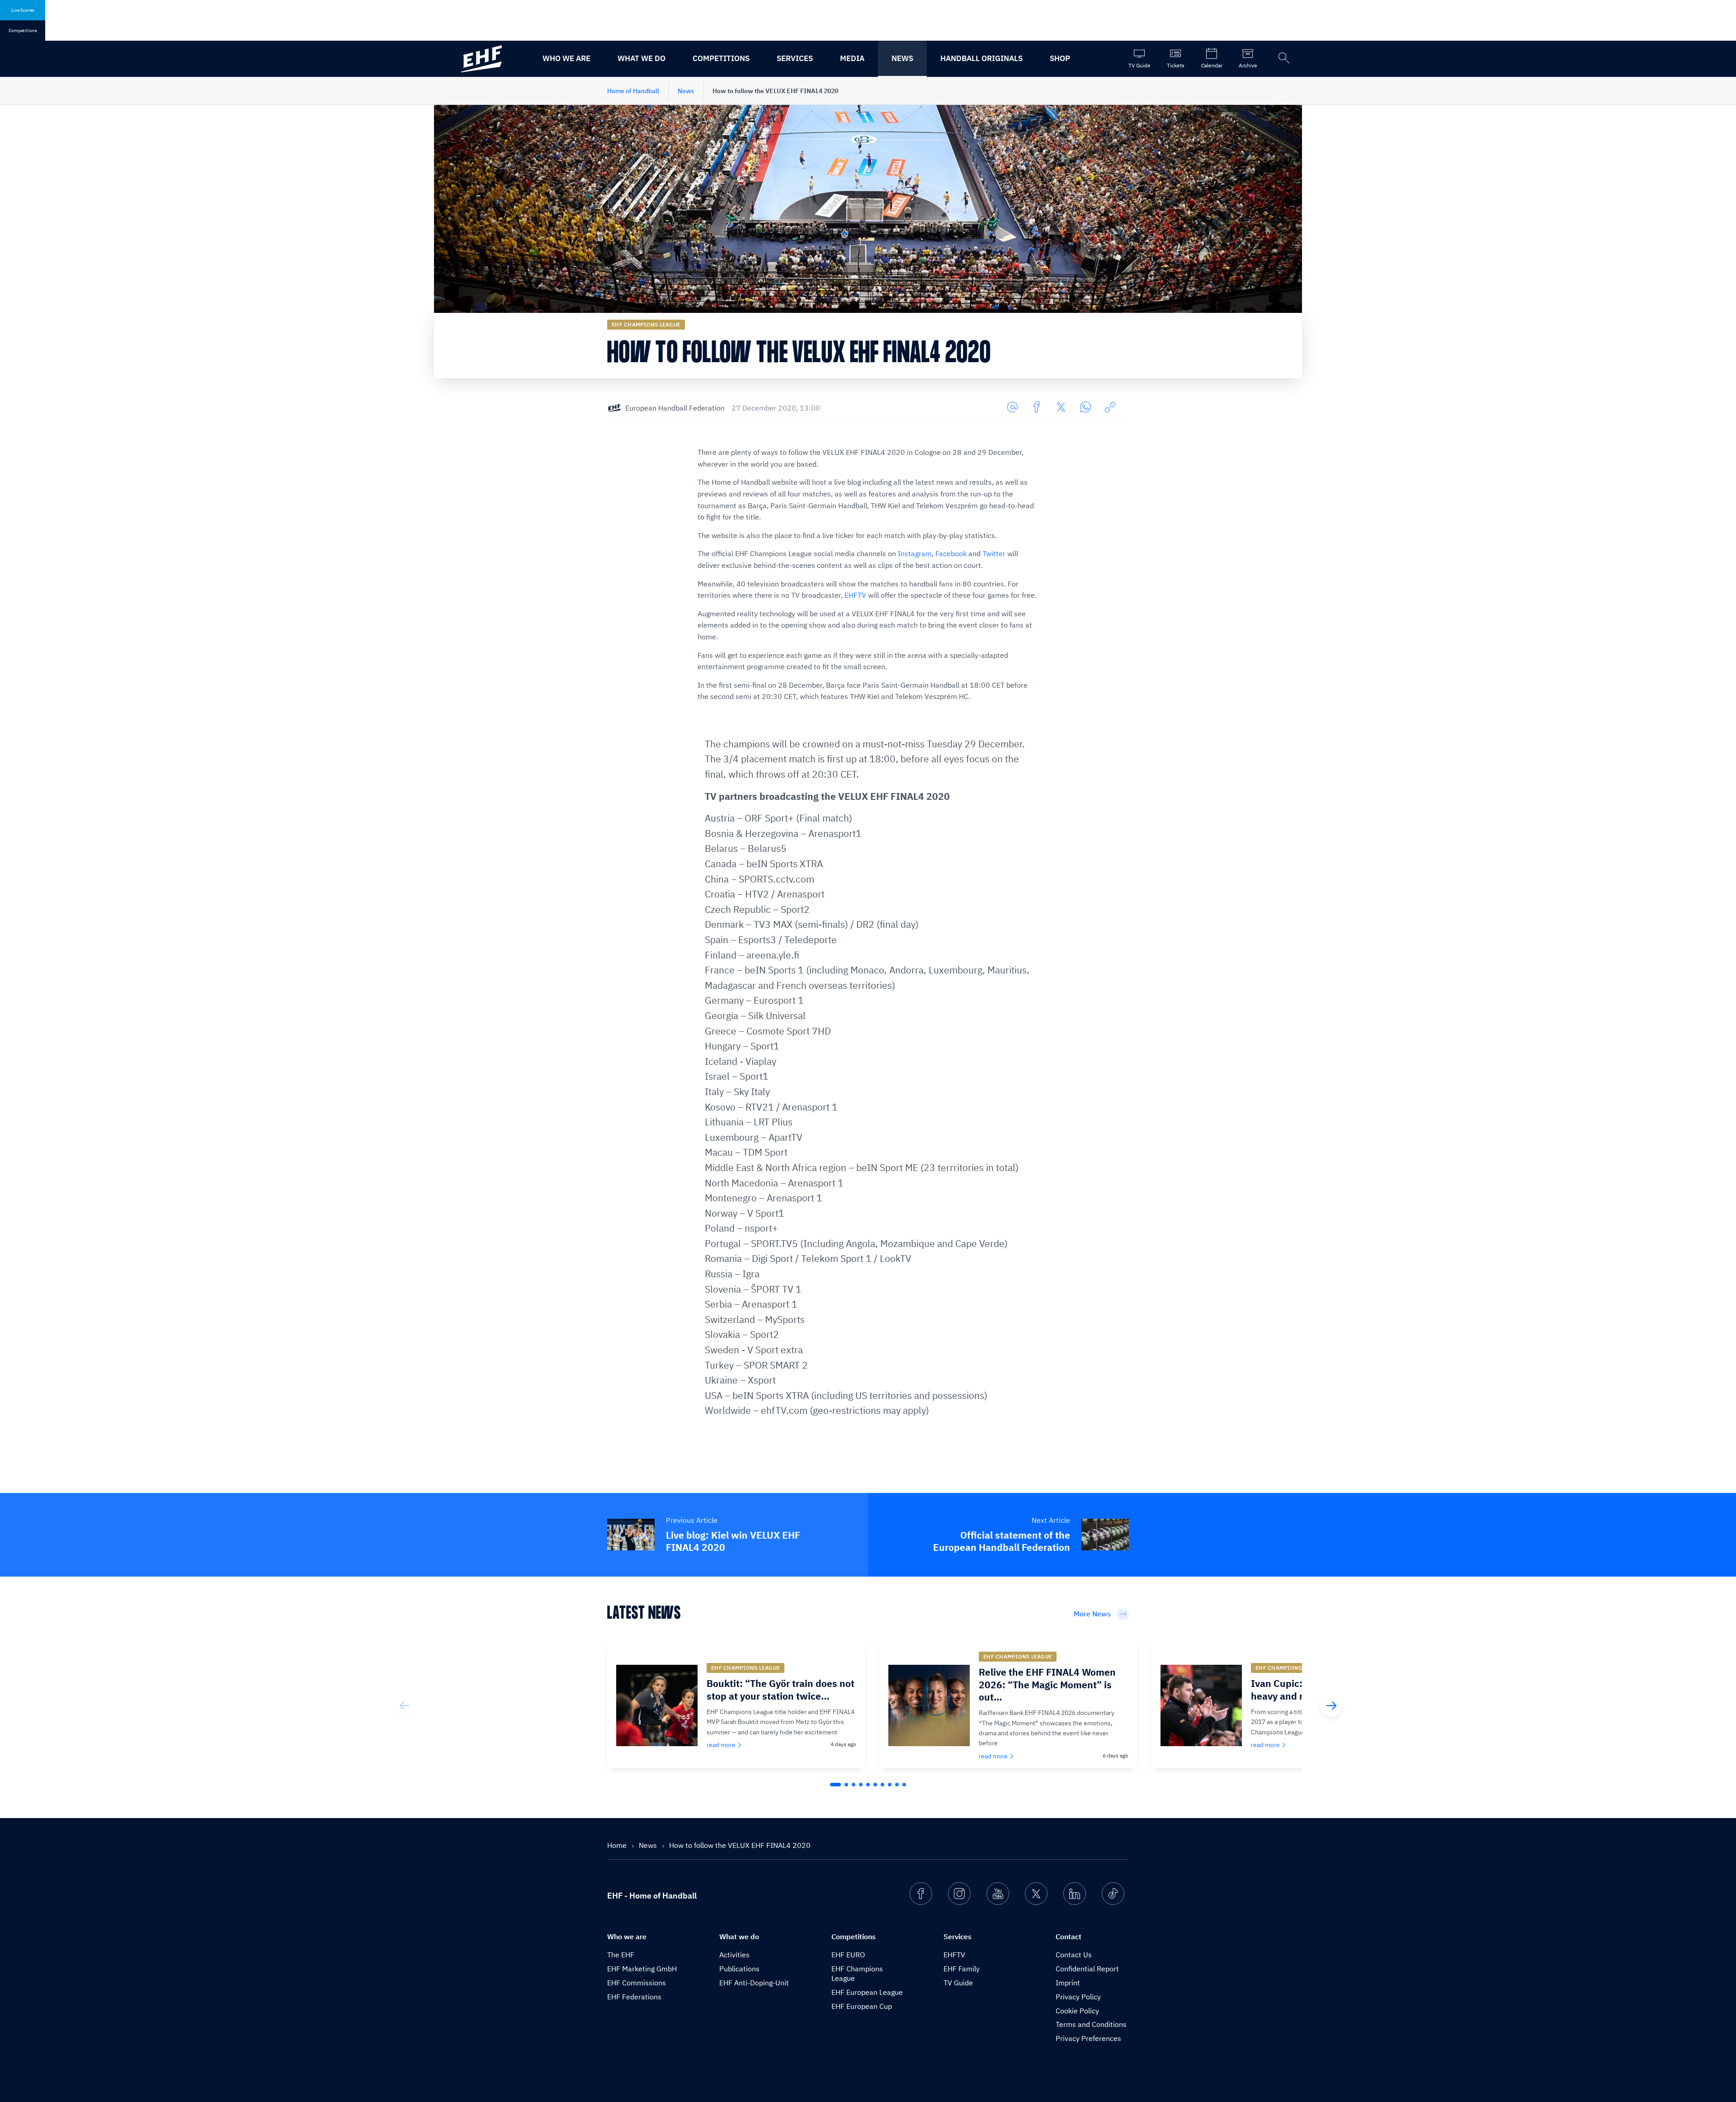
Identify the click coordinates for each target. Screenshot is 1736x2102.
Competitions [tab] (23, 31)
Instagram (915, 553)
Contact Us (1074, 1955)
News (902, 58)
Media (852, 58)
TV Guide (958, 1983)
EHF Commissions (637, 1983)
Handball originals (981, 58)
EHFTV (855, 595)
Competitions (721, 58)
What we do (642, 58)
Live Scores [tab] (23, 10)
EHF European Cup (862, 2006)
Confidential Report (1087, 1969)
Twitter (994, 553)
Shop (1060, 58)
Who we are (566, 58)
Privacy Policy (1078, 1997)
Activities (734, 1955)
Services (795, 58)
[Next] (1331, 1705)
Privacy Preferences (1088, 2038)
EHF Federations (634, 1997)
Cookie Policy (1077, 2011)
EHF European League (867, 1992)
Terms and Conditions (1091, 2024)
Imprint (1068, 1983)
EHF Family (962, 1969)
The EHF (621, 1955)
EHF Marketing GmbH (642, 1969)
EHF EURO (848, 1955)
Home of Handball (633, 91)
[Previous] (405, 1705)
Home (618, 1845)
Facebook (951, 553)
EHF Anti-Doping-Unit (754, 1983)
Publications (739, 1969)
